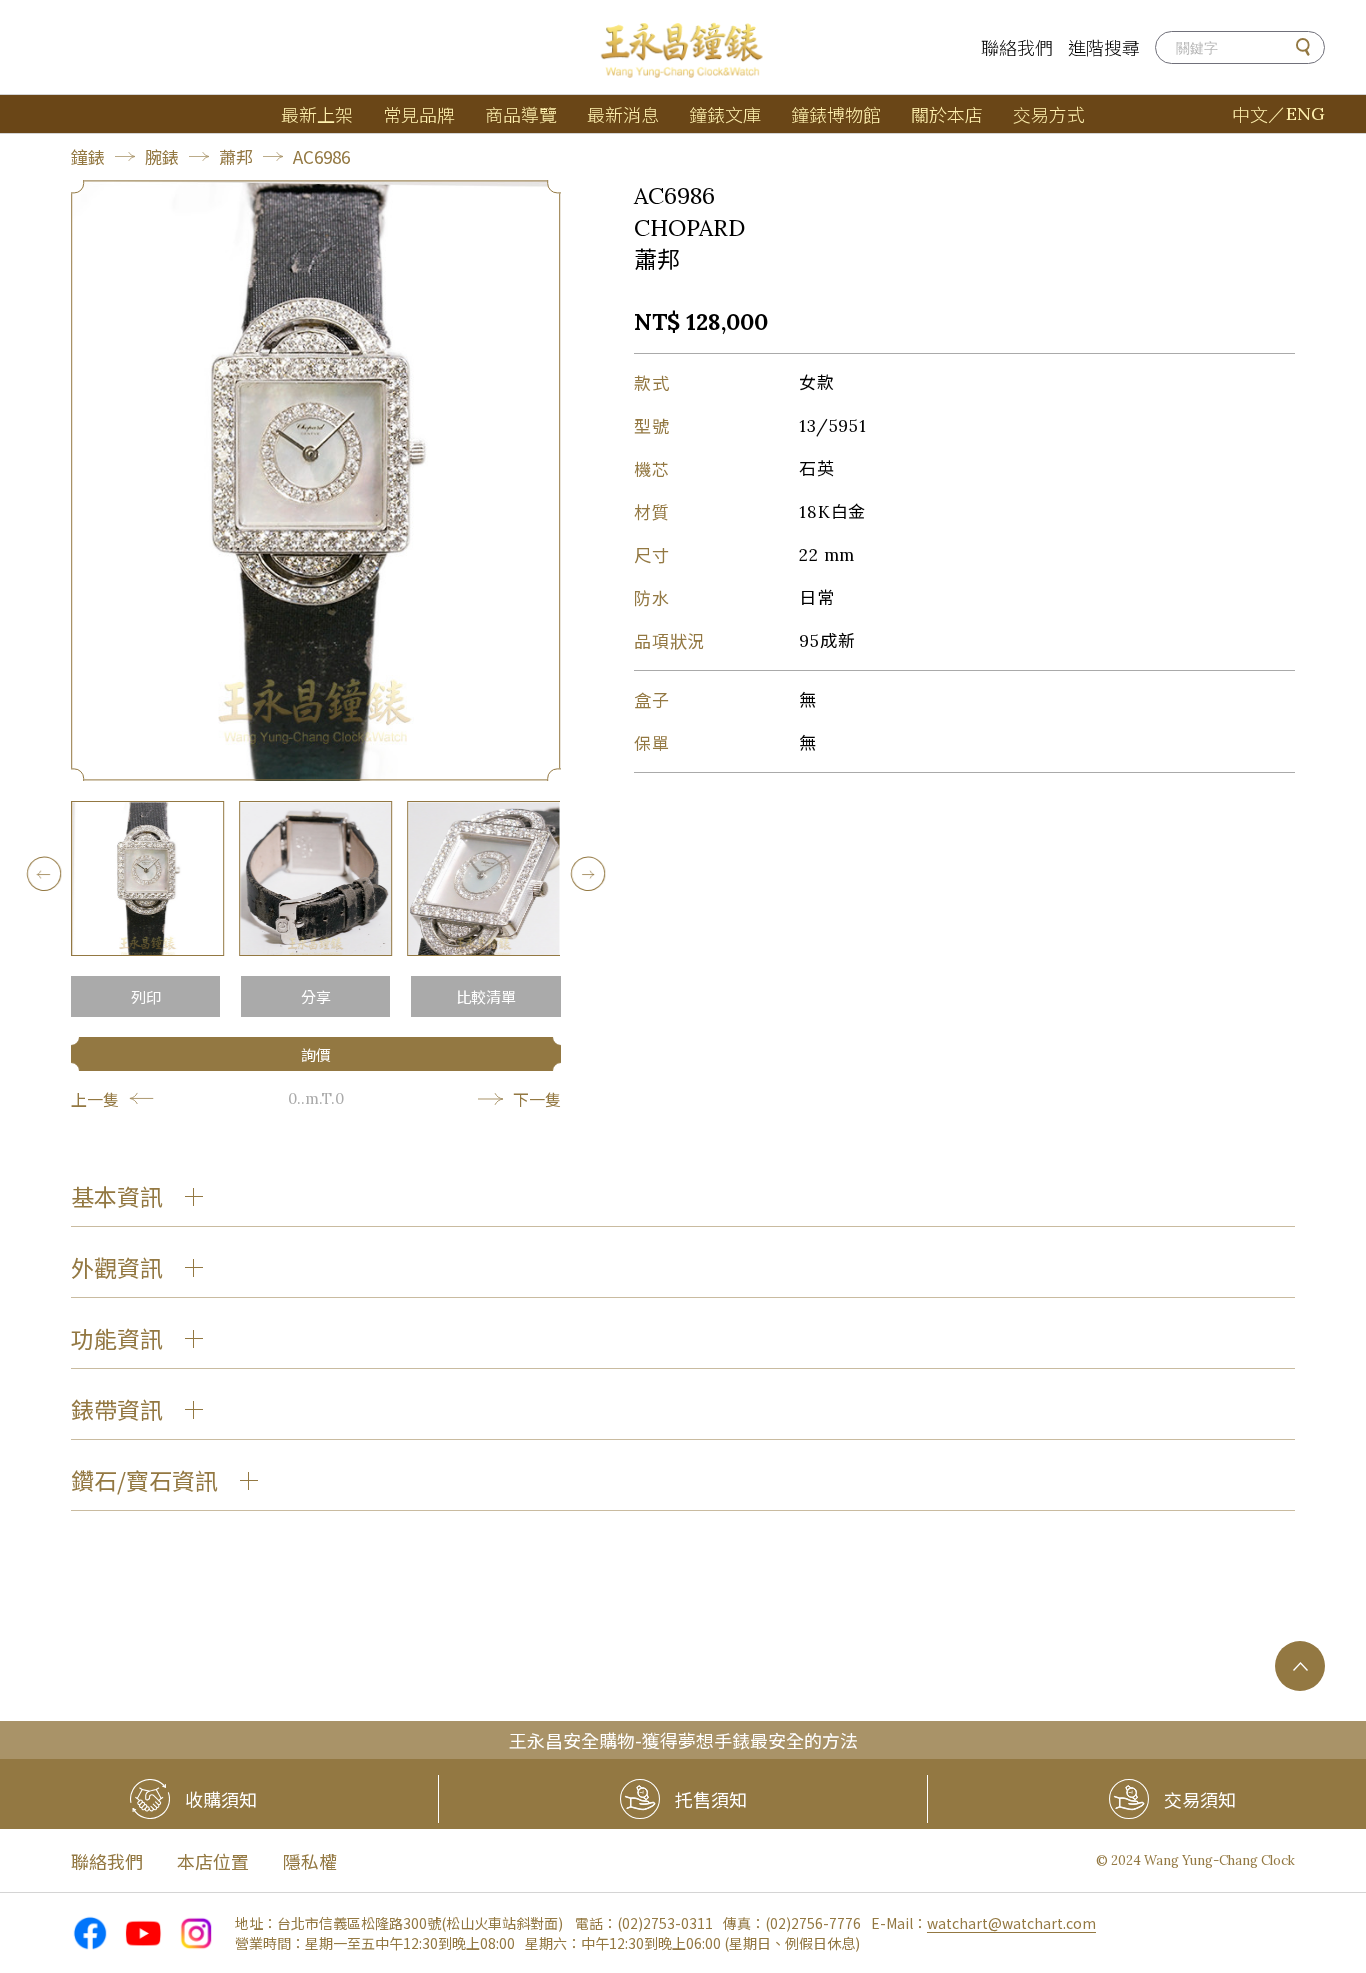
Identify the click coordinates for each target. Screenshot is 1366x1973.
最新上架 (317, 114)
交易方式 (1049, 114)
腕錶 (162, 156)
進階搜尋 (1104, 47)
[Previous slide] (43, 873)
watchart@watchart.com (1011, 1923)
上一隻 (95, 1099)
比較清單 (486, 996)
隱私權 (310, 1861)
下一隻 (537, 1099)
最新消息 (623, 114)
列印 (146, 996)
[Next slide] (588, 873)
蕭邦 (236, 156)
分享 (316, 996)
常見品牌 (419, 114)
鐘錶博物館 (836, 114)
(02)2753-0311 (665, 1923)
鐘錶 (88, 156)
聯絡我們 (1017, 47)
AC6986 (321, 156)
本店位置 (213, 1861)
